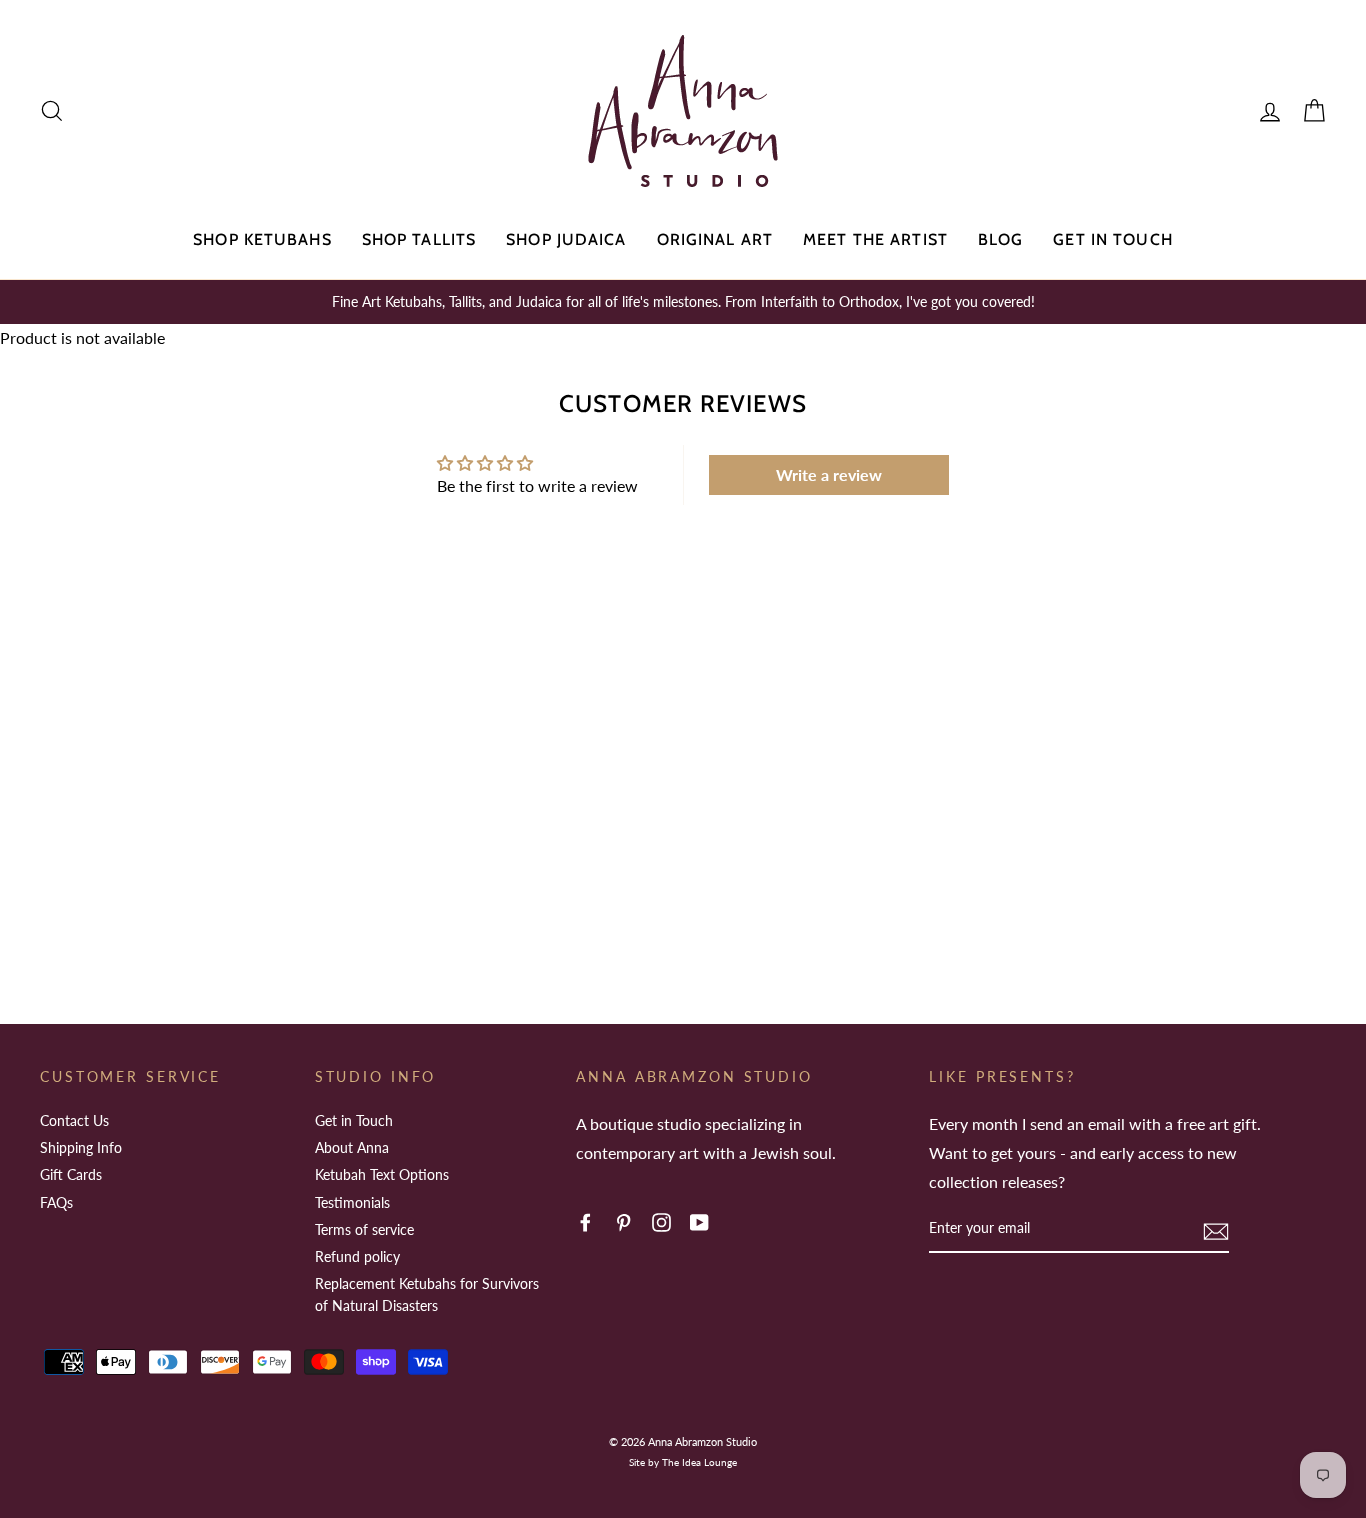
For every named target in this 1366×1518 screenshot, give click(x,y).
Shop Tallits (419, 239)
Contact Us (74, 1120)
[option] (683, 302)
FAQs (56, 1202)
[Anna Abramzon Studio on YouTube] (699, 1220)
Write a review (829, 474)
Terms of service (364, 1229)
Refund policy (357, 1256)
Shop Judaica (566, 239)
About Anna (352, 1147)
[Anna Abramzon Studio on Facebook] (585, 1220)
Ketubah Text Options (382, 1174)
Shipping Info (81, 1147)
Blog (1000, 239)
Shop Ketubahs (262, 239)
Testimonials (352, 1202)
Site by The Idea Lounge (683, 1462)
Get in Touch (1112, 239)
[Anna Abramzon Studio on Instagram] (661, 1220)
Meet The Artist (875, 239)
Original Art (715, 239)
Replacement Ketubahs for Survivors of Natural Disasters (427, 1294)
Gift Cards (71, 1174)
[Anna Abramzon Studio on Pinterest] (623, 1220)
